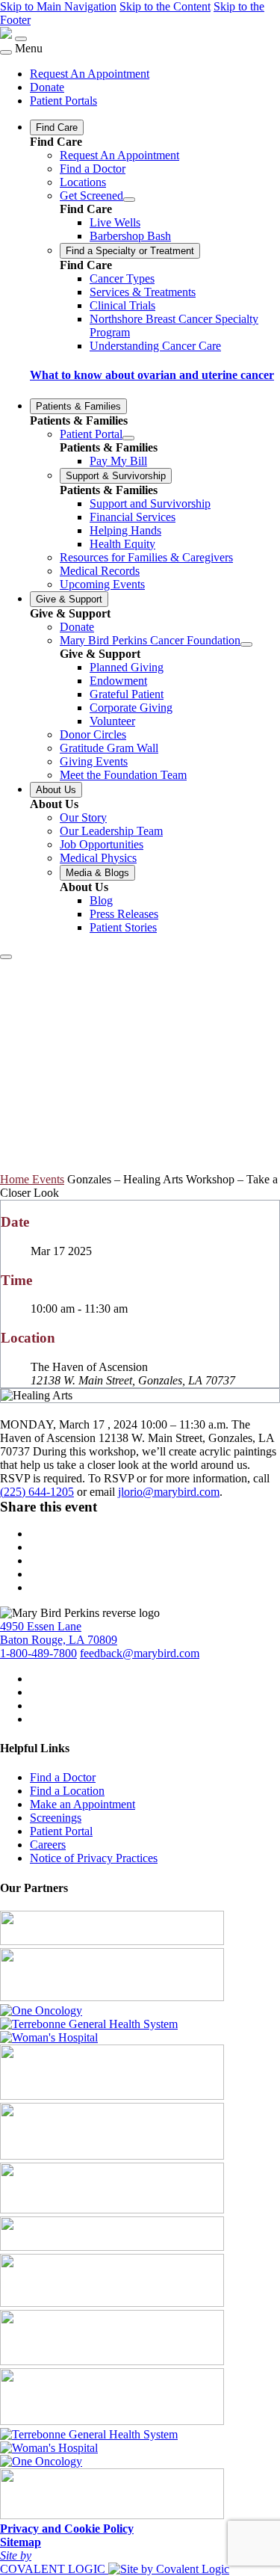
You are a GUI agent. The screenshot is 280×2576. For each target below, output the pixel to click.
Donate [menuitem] (47, 87)
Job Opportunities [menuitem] (102, 844)
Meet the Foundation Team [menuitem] (123, 775)
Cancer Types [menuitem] (122, 278)
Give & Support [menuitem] (69, 599)
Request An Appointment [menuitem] (90, 74)
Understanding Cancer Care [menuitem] (155, 346)
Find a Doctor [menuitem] (93, 169)
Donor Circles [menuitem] (93, 734)
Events (48, 1179)
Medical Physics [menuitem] (98, 858)
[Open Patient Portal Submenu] (128, 438)
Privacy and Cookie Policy (67, 2529)
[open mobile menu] (21, 39)
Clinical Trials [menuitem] (122, 305)
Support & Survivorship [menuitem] (116, 476)
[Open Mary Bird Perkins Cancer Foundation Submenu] (246, 644)
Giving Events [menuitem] (94, 761)
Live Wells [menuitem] (115, 222)
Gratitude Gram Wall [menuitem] (109, 748)
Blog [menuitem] (101, 900)
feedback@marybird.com (140, 1653)
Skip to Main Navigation (58, 6)
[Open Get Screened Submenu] (129, 200)
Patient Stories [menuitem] (123, 927)
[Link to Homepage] (6, 35)
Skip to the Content (165, 6)
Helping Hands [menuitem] (125, 530)
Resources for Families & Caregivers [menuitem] (146, 557)
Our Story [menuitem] (83, 817)
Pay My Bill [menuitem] (118, 461)
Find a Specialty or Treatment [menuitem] (130, 251)
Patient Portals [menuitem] (63, 101)
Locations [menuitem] (83, 182)
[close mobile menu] (6, 52)
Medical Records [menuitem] (100, 571)
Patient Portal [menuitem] (91, 434)
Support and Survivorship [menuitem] (150, 503)
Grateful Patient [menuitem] (127, 694)
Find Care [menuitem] (57, 127)
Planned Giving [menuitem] (127, 667)
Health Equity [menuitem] (122, 544)
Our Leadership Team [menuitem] (111, 831)
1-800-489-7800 (38, 1653)
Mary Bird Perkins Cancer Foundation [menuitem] (150, 640)
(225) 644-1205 (37, 1492)
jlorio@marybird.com (169, 1492)
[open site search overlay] (6, 957)
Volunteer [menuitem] (112, 721)
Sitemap (21, 2542)
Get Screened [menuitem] (91, 195)
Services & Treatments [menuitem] (143, 292)
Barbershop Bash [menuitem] (130, 236)
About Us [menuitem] (56, 790)
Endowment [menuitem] (118, 681)
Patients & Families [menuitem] (78, 406)
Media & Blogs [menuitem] (97, 873)
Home (16, 1179)
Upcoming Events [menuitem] (102, 584)
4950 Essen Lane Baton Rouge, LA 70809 (59, 1633)
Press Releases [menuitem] (124, 914)
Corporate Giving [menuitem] (131, 708)
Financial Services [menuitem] (133, 517)
